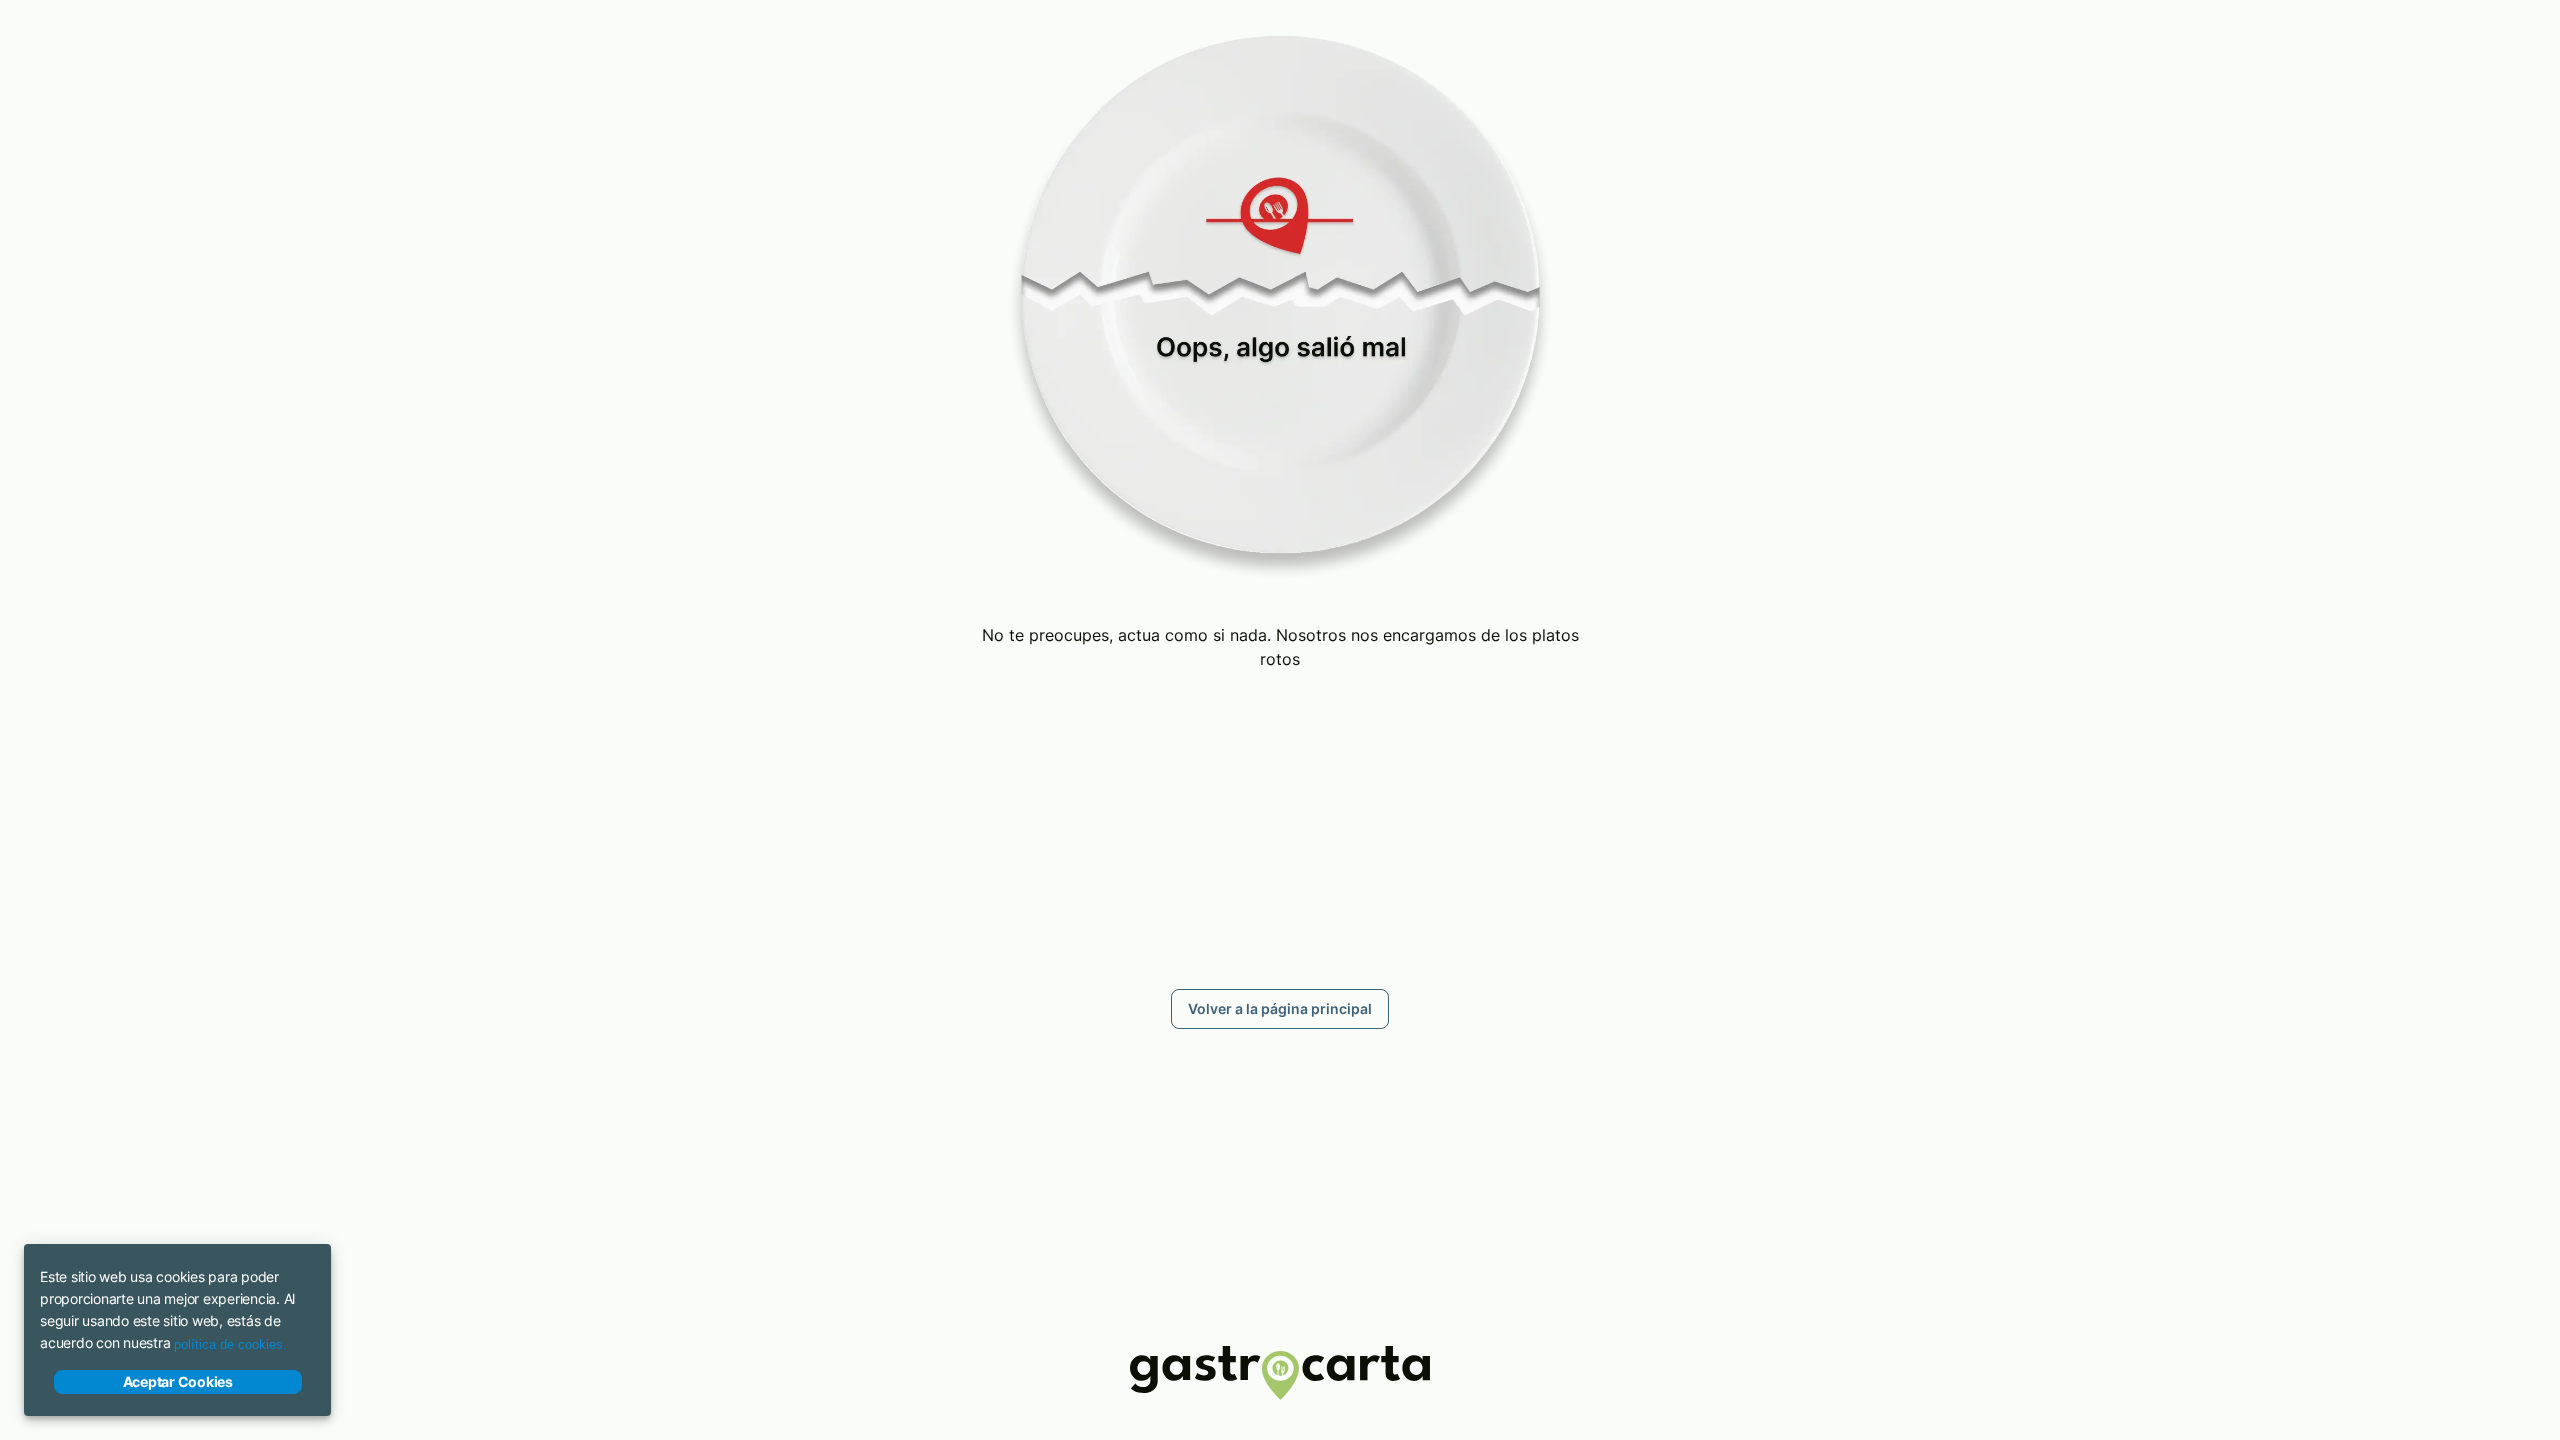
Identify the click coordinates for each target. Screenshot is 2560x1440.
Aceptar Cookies (178, 1381)
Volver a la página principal (1280, 1008)
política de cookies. (230, 1344)
